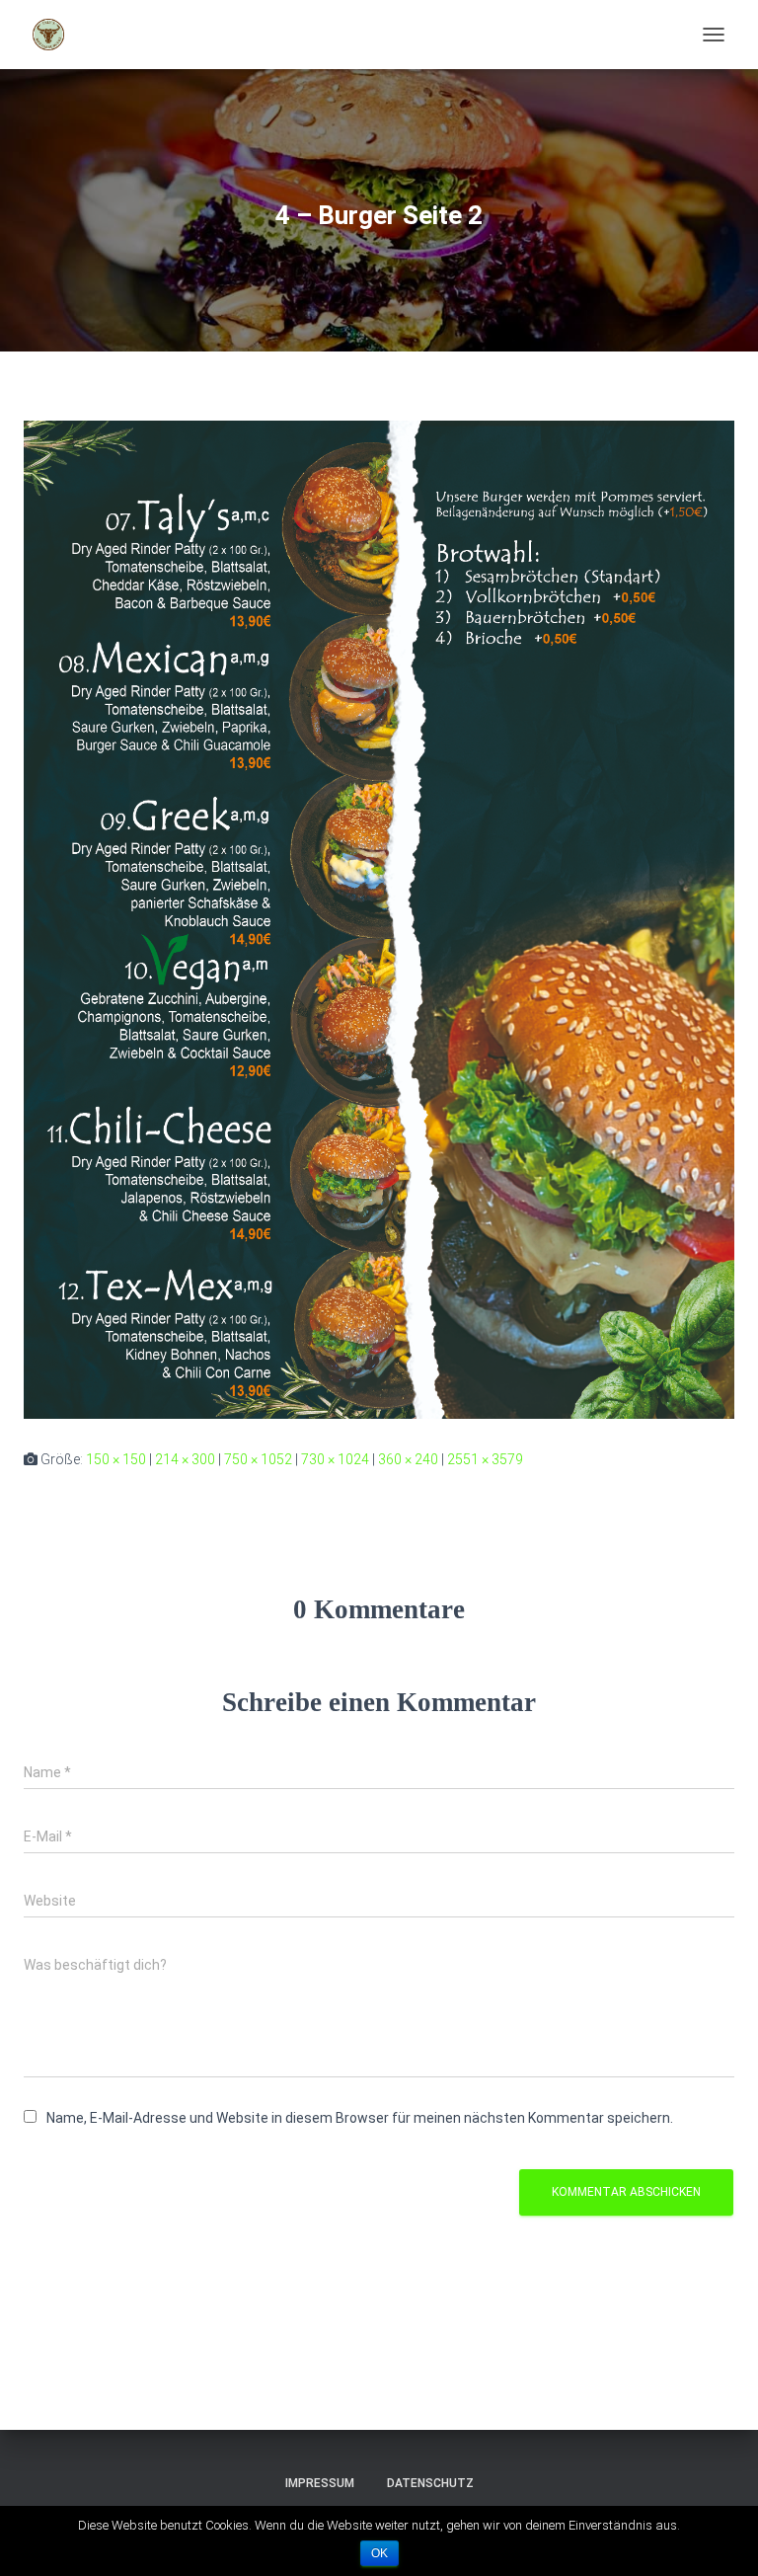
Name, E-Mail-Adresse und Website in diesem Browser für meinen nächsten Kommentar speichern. (360, 2118)
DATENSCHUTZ (430, 2483)
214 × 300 (185, 1459)
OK (379, 2553)
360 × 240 (408, 1459)
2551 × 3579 (485, 1459)
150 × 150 (116, 1459)
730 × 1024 (335, 1459)
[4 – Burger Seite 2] (379, 918)
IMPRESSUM (320, 2483)
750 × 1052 (258, 1459)
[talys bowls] (56, 35)
